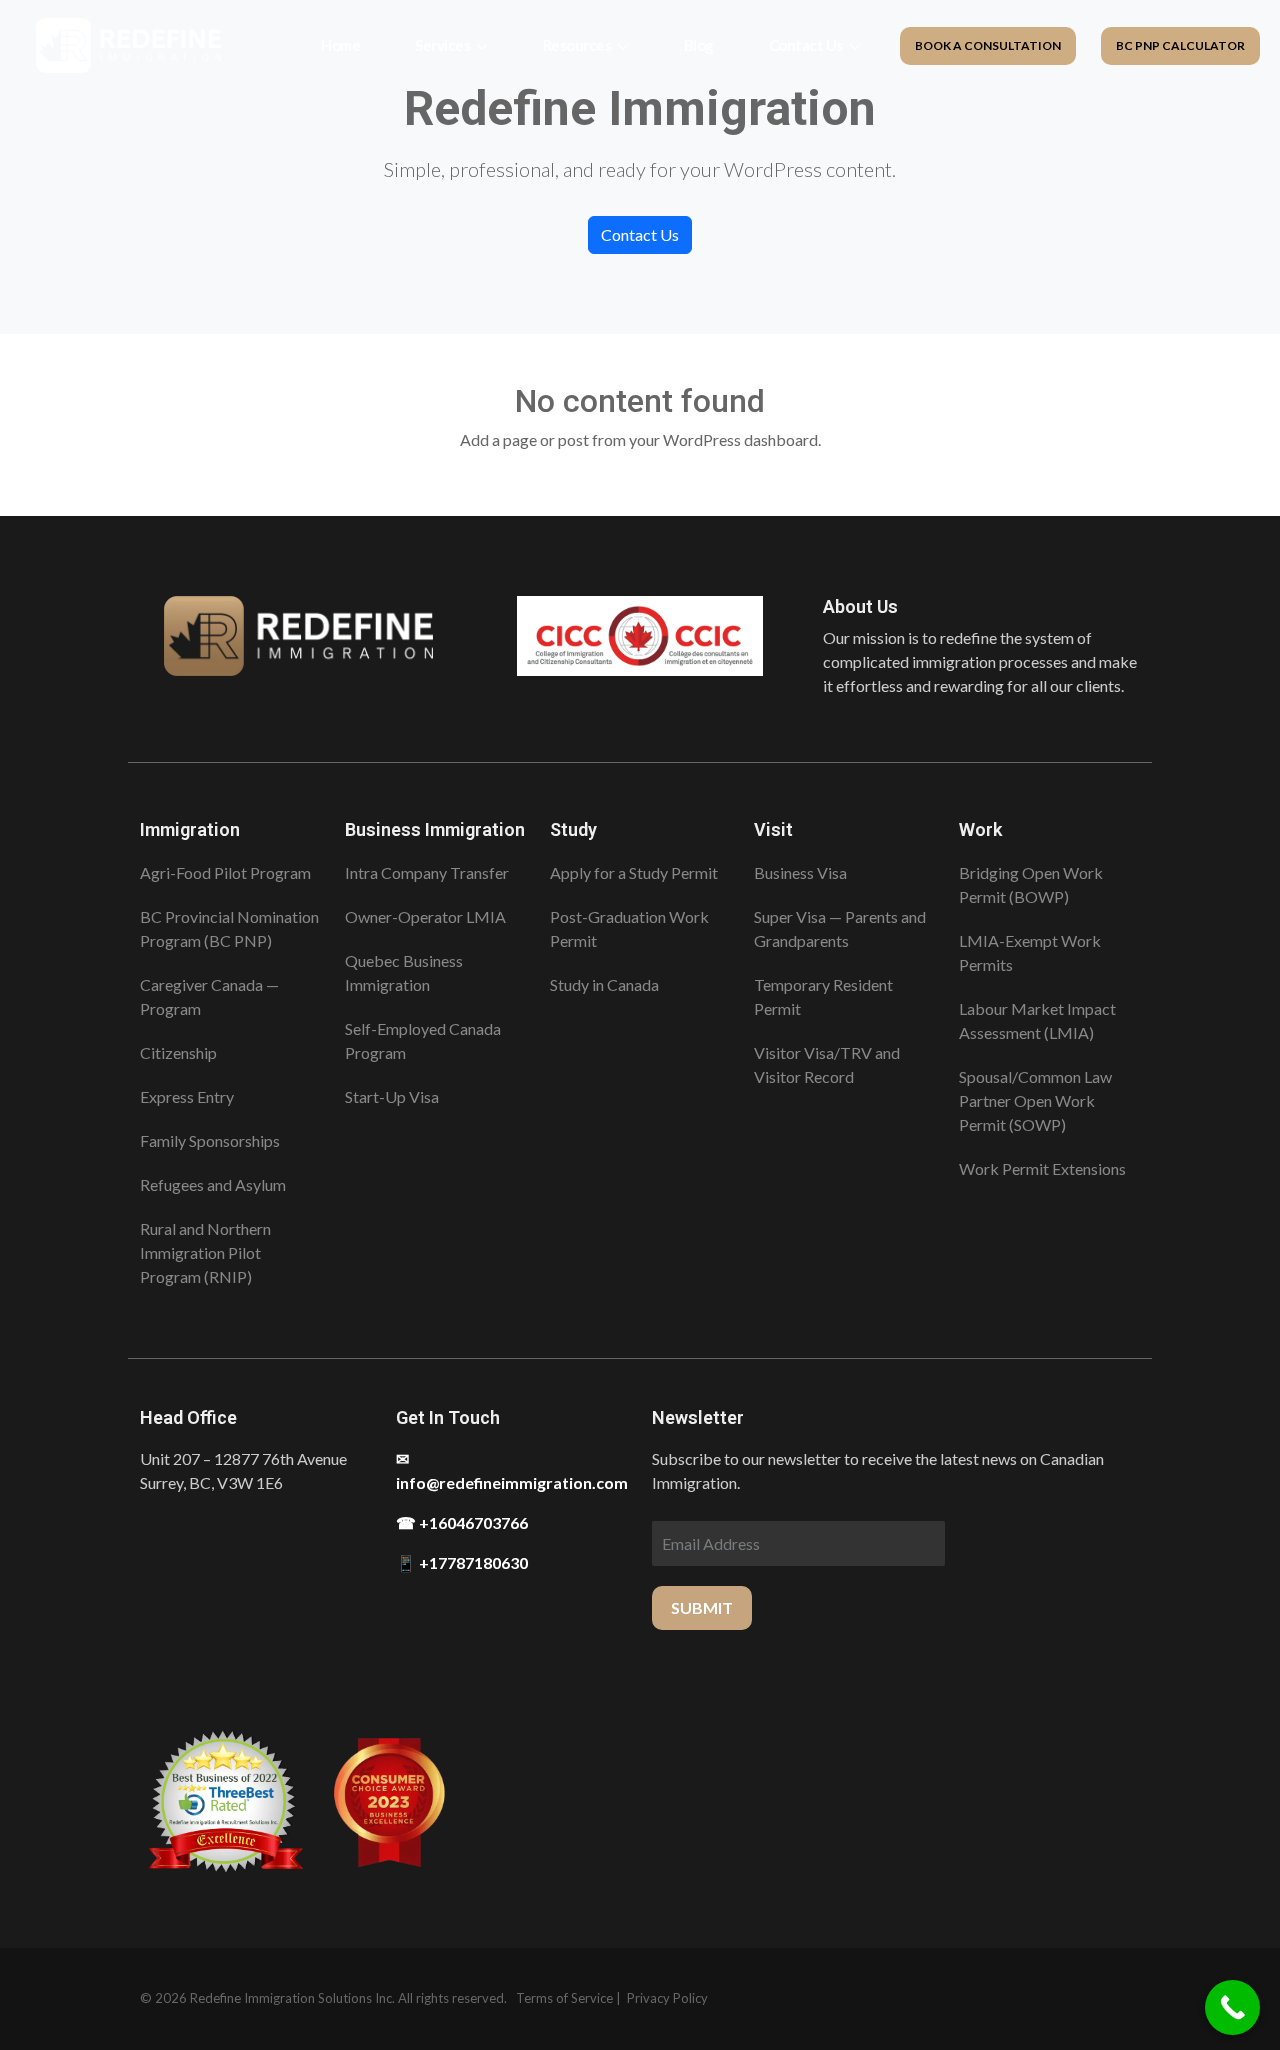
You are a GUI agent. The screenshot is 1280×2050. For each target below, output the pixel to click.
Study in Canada (604, 984)
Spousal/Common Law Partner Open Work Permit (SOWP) (1035, 1100)
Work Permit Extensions (1042, 1168)
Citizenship (178, 1052)
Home (340, 45)
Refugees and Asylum (213, 1184)
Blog (699, 45)
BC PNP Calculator (1180, 45)
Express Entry (187, 1096)
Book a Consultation (988, 45)
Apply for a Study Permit (634, 872)
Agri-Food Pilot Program (225, 872)
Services (442, 45)
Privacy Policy (667, 1998)
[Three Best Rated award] (224, 1801)
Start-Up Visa (392, 1096)
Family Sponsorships (210, 1140)
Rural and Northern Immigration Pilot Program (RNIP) (205, 1252)
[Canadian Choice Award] (389, 1801)
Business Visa (800, 872)
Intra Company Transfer (427, 872)
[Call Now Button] (1232, 2007)
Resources (577, 45)
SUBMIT (702, 1607)
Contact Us (806, 45)
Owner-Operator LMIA (425, 916)
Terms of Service (564, 1998)
